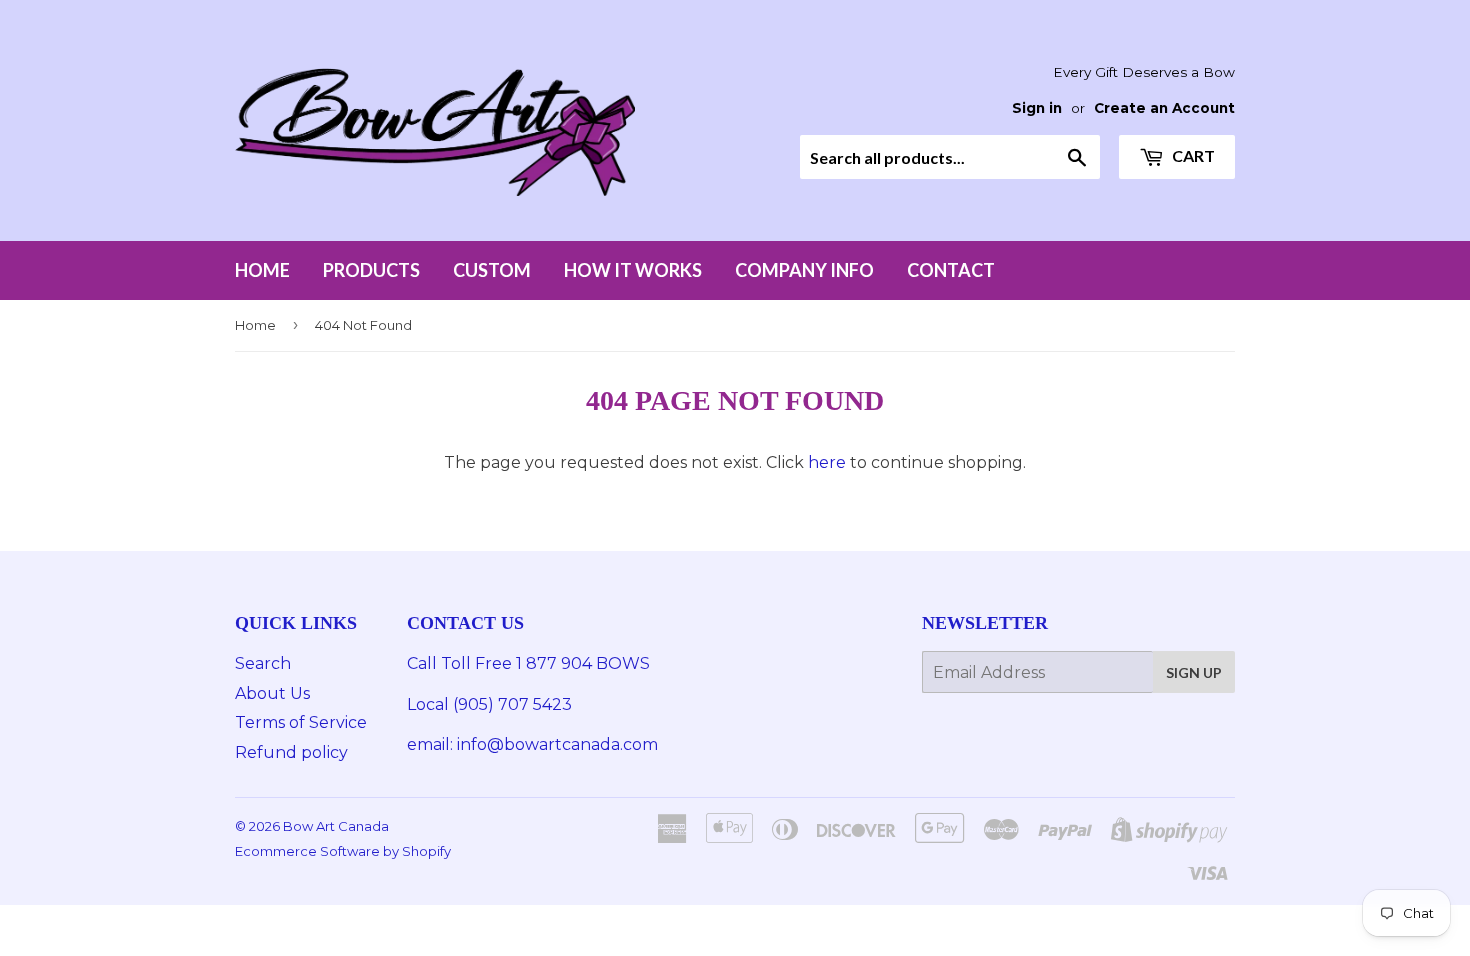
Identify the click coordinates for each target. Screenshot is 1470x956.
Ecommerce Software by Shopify (343, 851)
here (827, 462)
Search (263, 663)
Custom (492, 270)
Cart (1192, 155)
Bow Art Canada (336, 826)
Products (371, 270)
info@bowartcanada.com (559, 744)
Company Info (804, 270)
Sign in (1037, 108)
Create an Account (1164, 108)
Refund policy (291, 752)
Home (262, 270)
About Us (272, 693)
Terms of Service (301, 722)
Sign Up (1194, 672)
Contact (951, 270)
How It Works (633, 270)
